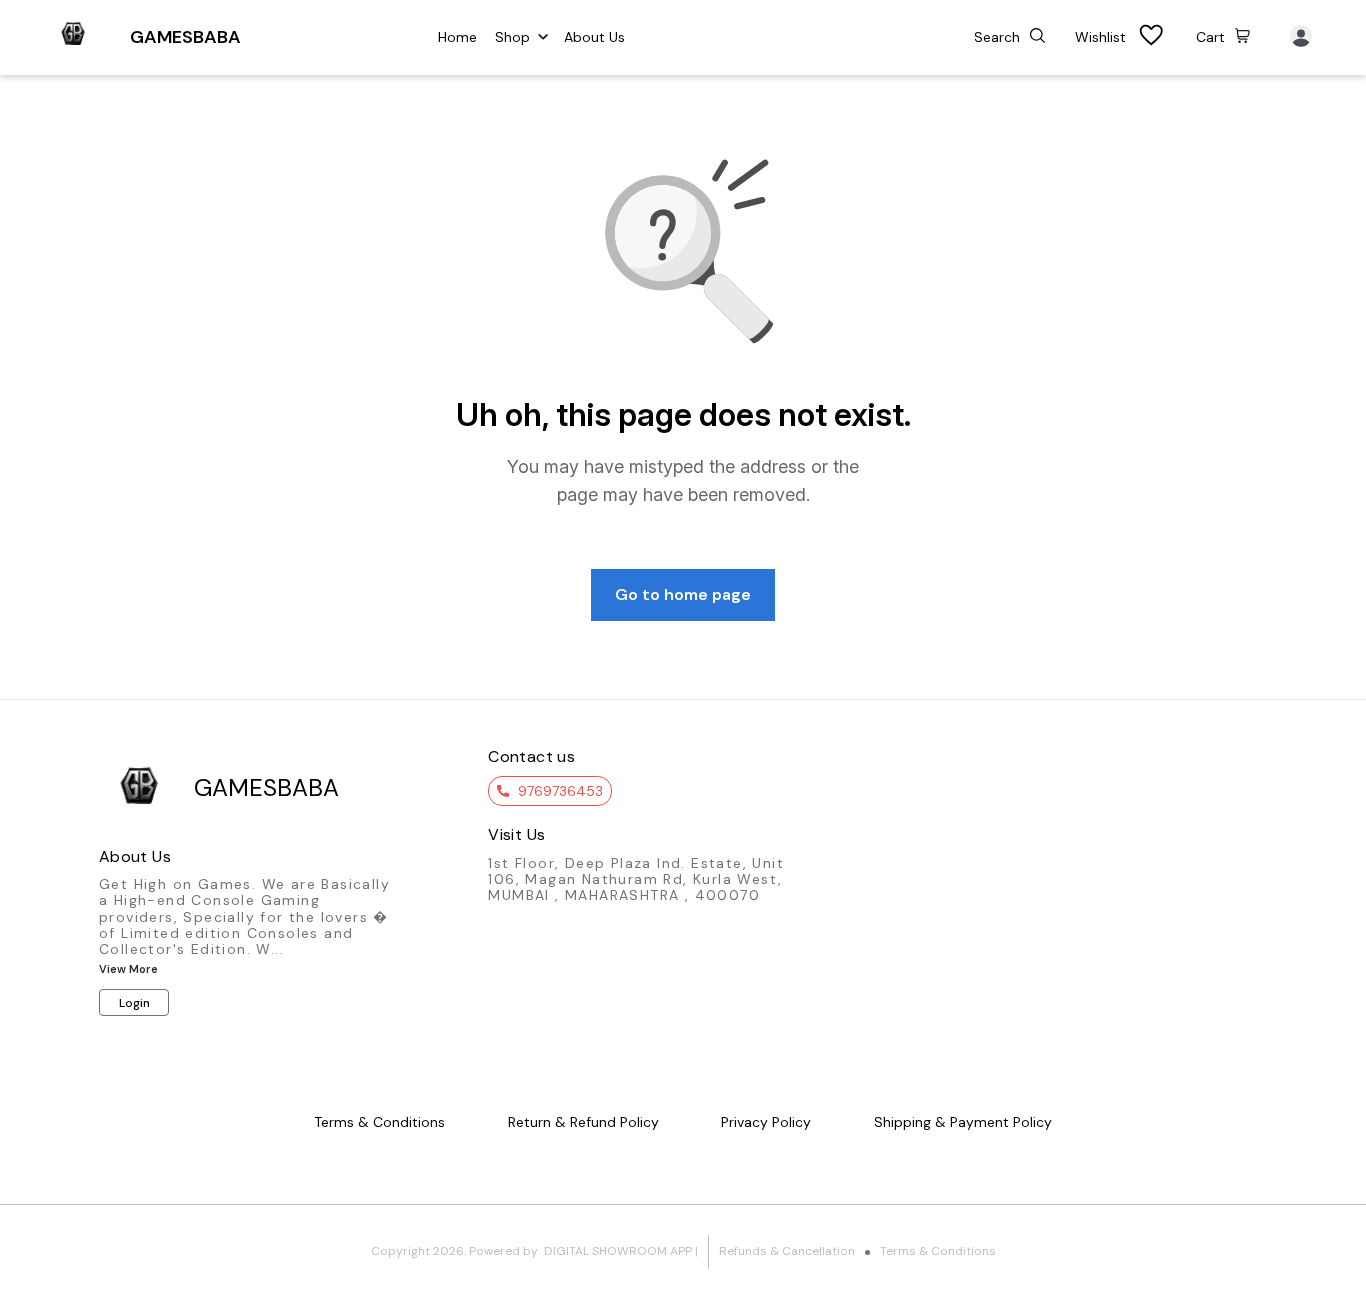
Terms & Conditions (938, 1251)
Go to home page (683, 594)
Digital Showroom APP (618, 1251)
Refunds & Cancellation (787, 1251)
